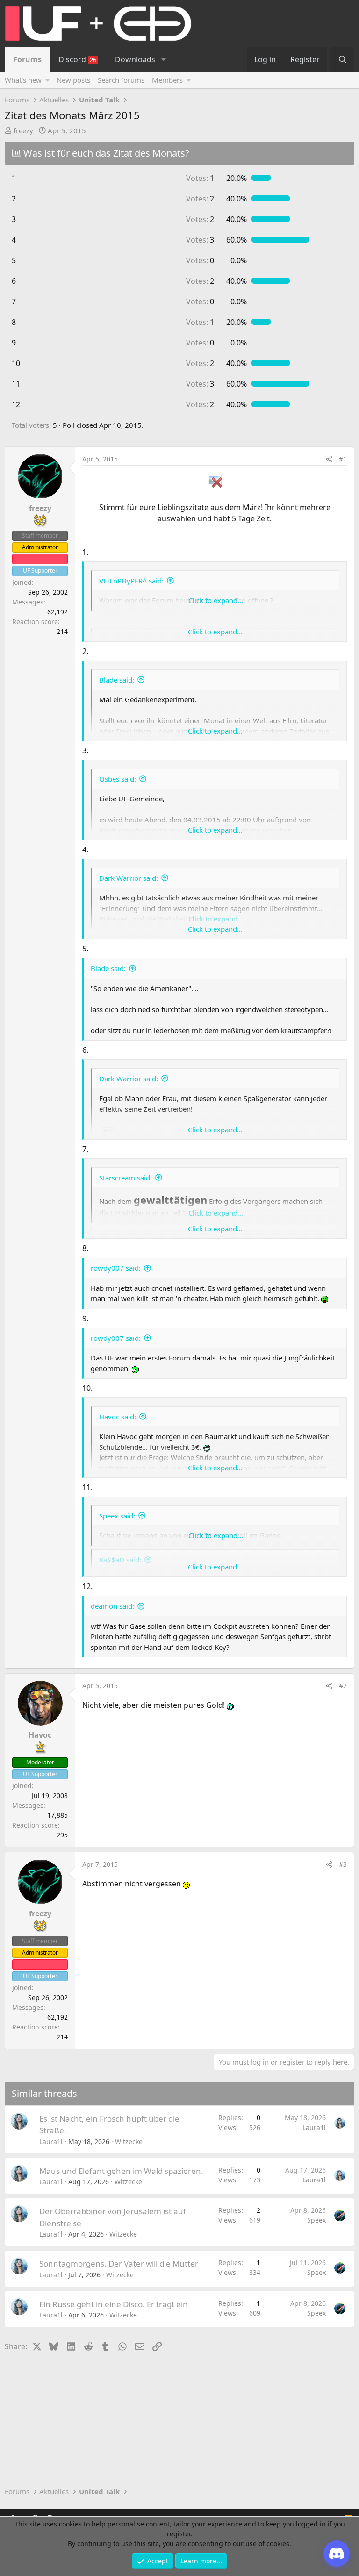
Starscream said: (126, 1178)
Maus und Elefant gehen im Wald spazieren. (121, 2171)
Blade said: (117, 680)
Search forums (121, 80)
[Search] (342, 59)
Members (167, 80)
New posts (73, 80)
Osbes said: (118, 779)
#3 (343, 1864)
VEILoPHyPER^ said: (131, 581)
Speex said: (117, 1516)
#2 (343, 1686)
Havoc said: (118, 1417)
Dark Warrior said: (129, 878)
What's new (23, 80)
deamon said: (112, 1606)
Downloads (135, 59)
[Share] (329, 459)
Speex (316, 2220)
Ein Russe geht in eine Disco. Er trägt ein (114, 2304)
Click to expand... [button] (216, 600)
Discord (77, 59)
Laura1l (51, 2141)
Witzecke (129, 2141)
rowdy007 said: (116, 1268)
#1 (343, 459)
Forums (27, 59)
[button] (163, 59)
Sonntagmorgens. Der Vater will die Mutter (119, 2263)
